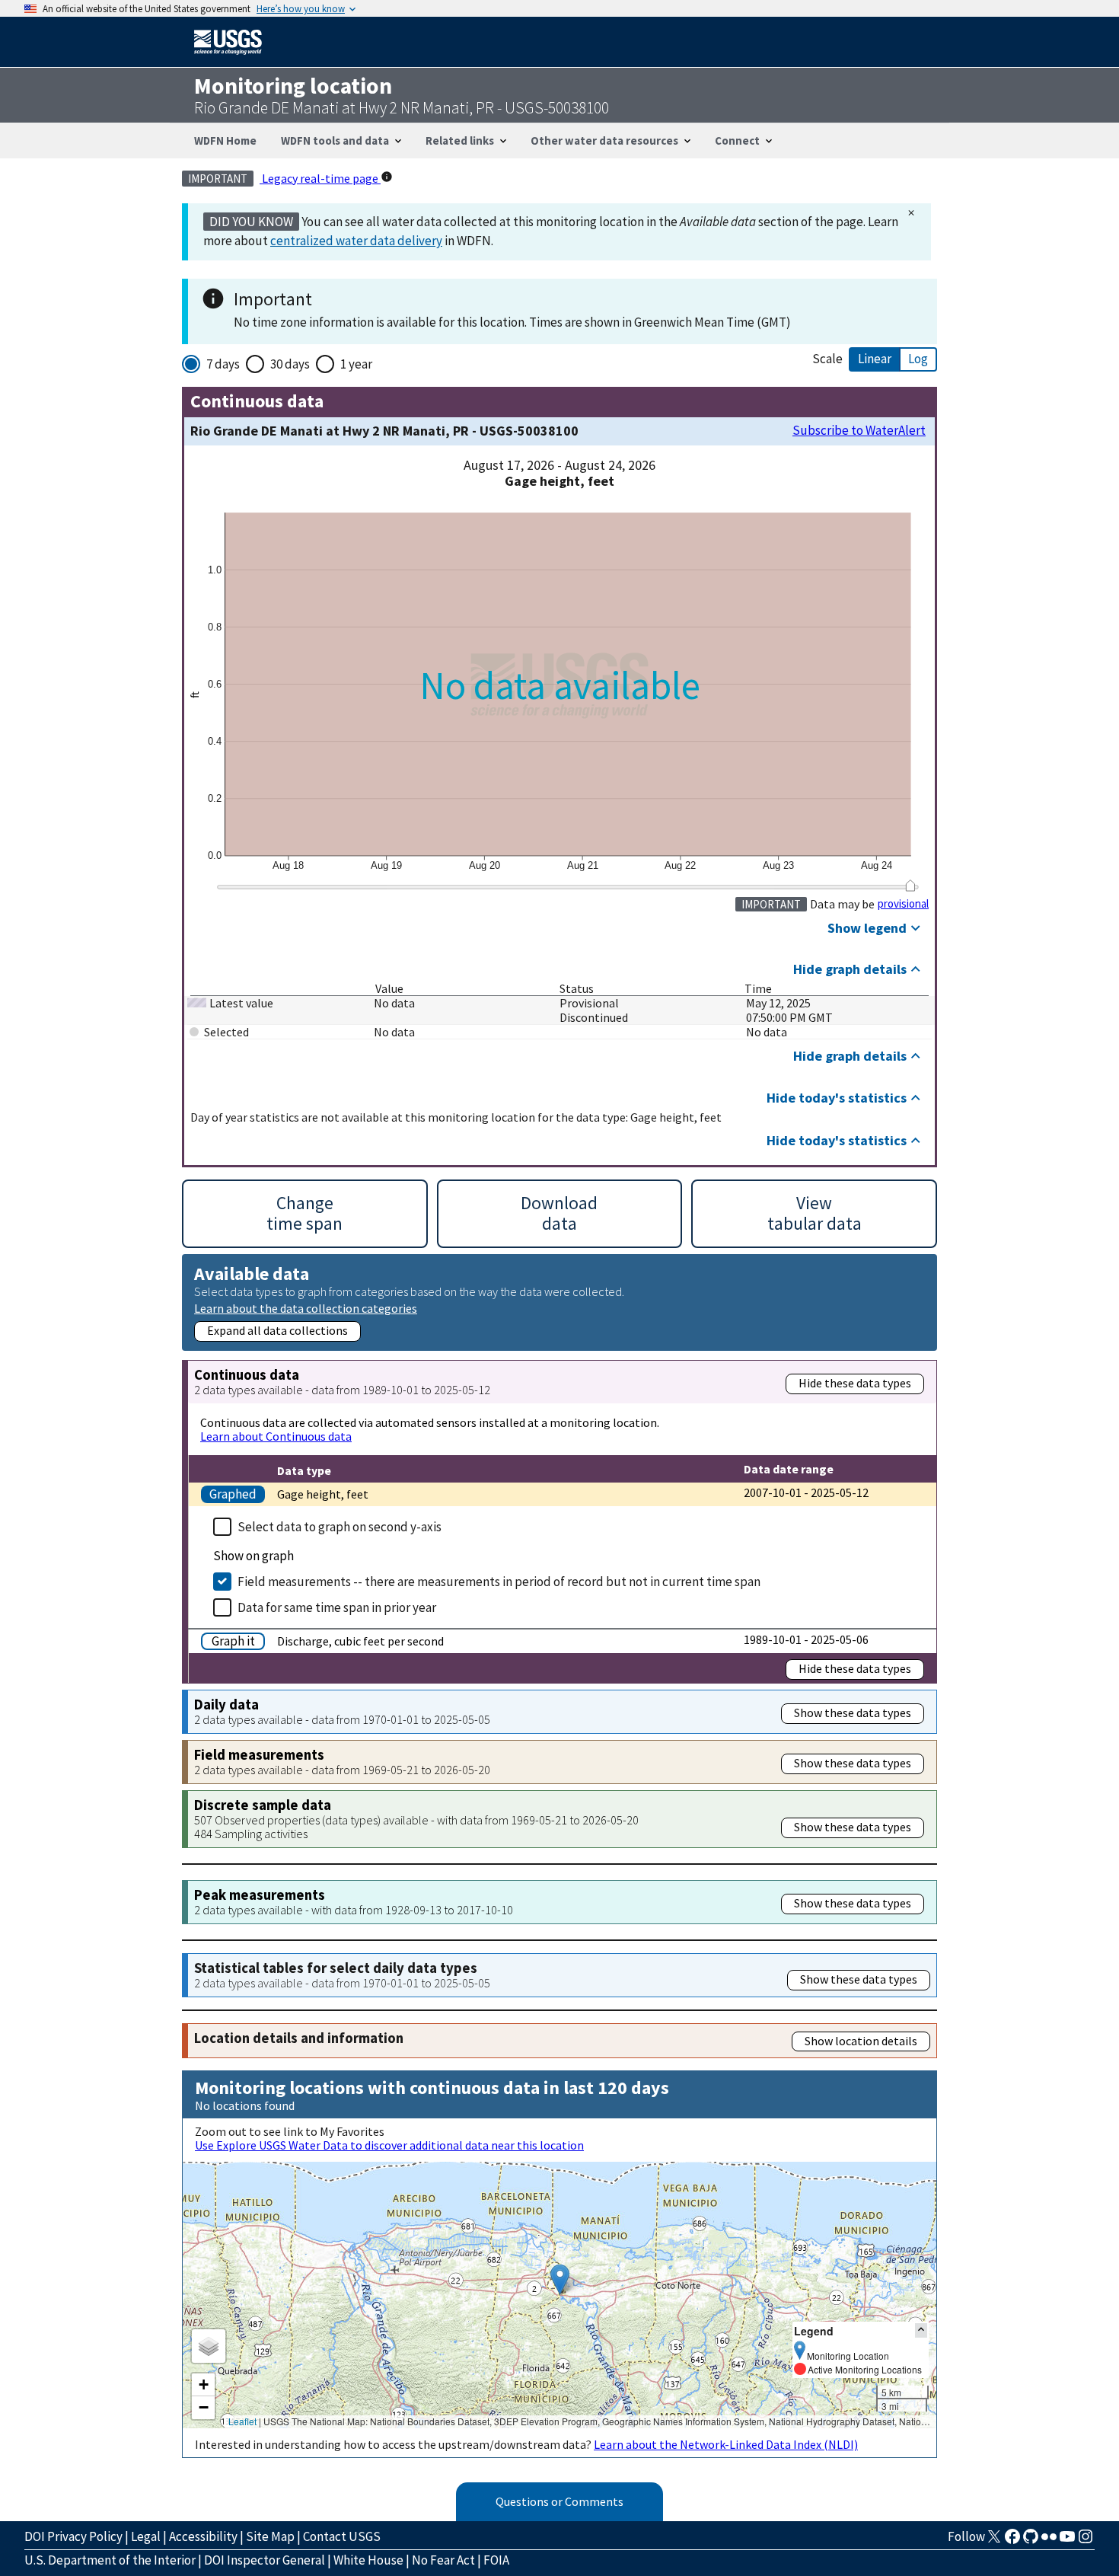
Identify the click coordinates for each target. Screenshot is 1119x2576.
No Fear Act (443, 2560)
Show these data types (853, 1713)
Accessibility (203, 2536)
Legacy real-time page (320, 178)
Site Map (270, 2536)
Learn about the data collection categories (306, 1308)
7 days (223, 364)
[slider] (910, 886)
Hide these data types (855, 1383)
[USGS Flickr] (1049, 2541)
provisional (903, 904)
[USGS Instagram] (1086, 2541)
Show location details (861, 2041)
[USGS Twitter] (994, 2541)
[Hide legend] (921, 2330)
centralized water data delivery (356, 241)
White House (368, 2560)
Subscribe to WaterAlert (859, 431)
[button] (560, 2279)
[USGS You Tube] (1067, 2541)
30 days (290, 364)
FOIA (496, 2560)
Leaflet (242, 2421)
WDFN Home (225, 140)
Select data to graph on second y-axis (340, 1527)
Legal (146, 2536)
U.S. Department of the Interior (110, 2560)
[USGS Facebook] (1012, 2541)
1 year (356, 364)
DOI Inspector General (265, 2560)
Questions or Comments (559, 2501)
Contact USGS (342, 2536)
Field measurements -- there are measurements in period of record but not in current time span (499, 1582)
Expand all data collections (277, 1330)
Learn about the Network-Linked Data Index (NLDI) (726, 2444)
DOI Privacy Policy (73, 2536)
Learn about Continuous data (276, 1436)
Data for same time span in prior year (337, 1607)
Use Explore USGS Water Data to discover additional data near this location (389, 2145)
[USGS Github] (1031, 2541)
